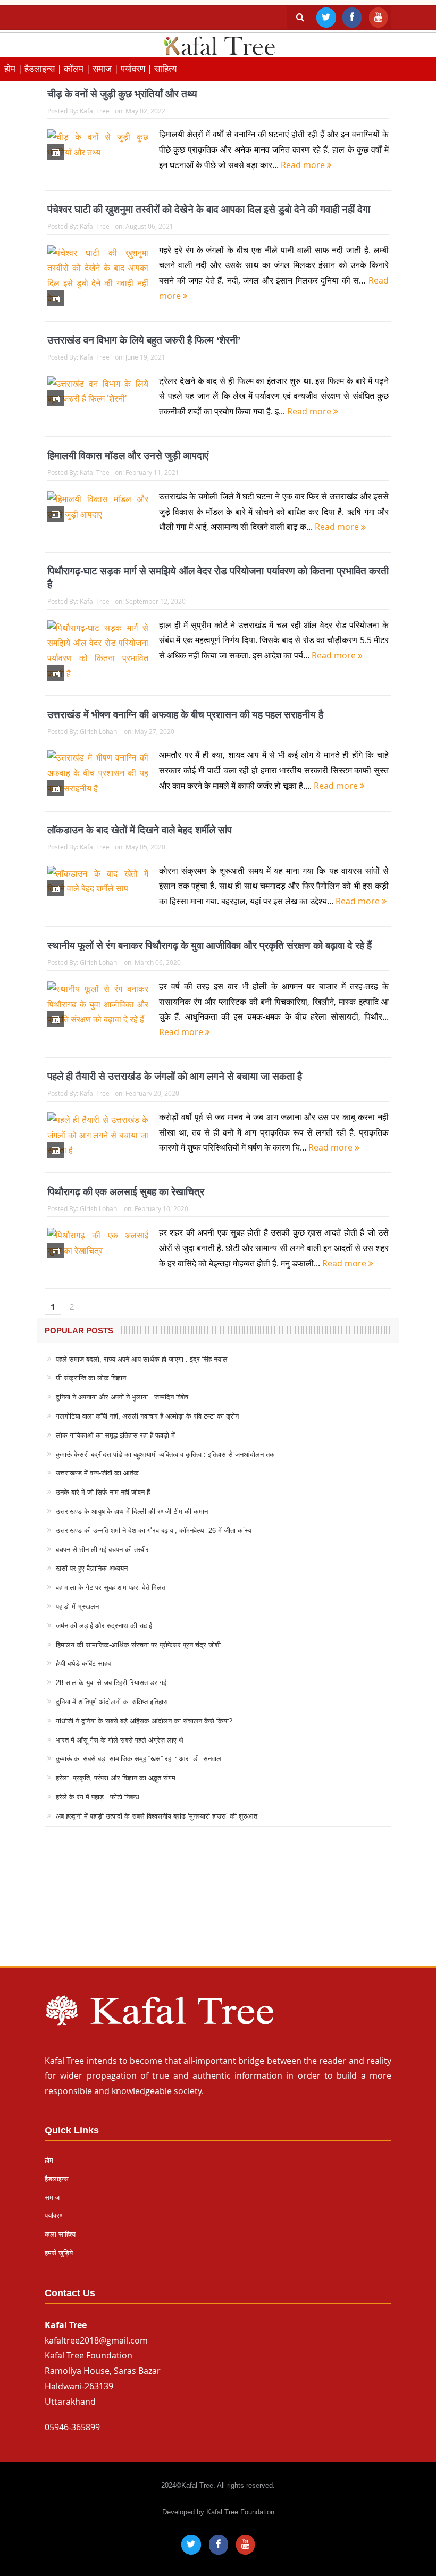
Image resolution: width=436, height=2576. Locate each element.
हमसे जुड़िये (59, 2253)
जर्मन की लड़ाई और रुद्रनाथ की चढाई (104, 1626)
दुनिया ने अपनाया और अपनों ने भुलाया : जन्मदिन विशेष (122, 1397)
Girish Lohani (99, 731)
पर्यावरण (54, 2216)
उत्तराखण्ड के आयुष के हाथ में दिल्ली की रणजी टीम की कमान (132, 1511)
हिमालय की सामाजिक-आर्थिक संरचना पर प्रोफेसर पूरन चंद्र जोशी (138, 1645)
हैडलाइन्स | (44, 68)
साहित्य (165, 68)
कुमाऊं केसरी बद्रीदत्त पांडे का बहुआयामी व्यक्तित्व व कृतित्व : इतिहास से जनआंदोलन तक (165, 1454)
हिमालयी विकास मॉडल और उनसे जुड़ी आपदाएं (128, 456)
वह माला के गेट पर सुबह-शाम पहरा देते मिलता (111, 1587)
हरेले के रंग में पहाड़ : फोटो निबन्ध (98, 1797)
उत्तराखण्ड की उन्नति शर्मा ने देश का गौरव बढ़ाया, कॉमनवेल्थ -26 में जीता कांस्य (154, 1531)
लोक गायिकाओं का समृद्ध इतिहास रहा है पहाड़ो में (115, 1435)
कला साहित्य (60, 2234)
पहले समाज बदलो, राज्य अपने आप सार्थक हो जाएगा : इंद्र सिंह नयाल (142, 1359)
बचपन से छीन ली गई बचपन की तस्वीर (102, 1550)
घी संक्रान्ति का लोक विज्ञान (91, 1378)
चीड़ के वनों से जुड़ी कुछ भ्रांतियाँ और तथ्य (122, 94)
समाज (52, 2198)
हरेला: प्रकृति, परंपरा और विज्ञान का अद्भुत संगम (116, 1778)
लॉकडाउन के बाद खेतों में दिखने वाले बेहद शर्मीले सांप (140, 830)
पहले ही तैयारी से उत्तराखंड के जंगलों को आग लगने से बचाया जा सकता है (175, 1076)
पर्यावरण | (137, 68)
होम (49, 2160)
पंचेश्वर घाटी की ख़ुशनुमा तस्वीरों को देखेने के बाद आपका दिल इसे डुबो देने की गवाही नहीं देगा (209, 209)
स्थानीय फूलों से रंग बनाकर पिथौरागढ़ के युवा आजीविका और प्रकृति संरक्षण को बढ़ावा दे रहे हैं (209, 945)
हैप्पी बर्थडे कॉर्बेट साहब (83, 1664)
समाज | (107, 68)
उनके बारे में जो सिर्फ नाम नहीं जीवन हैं (103, 1492)
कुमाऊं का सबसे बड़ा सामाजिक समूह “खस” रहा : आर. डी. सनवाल (139, 1759)
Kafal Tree (95, 111)
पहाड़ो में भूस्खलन (77, 1607)
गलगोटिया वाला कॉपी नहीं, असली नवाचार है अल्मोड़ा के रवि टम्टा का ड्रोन (147, 1416)
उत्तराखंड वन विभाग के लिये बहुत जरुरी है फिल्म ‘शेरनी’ (144, 340)
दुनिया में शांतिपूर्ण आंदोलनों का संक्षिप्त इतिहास (112, 1702)
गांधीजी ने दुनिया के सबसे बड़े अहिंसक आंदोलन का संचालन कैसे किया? (144, 1721)
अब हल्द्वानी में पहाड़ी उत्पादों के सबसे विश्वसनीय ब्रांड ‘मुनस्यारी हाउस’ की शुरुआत (157, 1816)
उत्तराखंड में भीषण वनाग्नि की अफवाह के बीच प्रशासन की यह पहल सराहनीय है (185, 715)
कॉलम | (78, 68)
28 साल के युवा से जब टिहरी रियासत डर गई (111, 1683)
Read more (304, 165)
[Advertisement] (218, 1902)
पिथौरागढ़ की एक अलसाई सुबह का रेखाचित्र (126, 1192)
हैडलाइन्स (57, 2179)
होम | (14, 68)
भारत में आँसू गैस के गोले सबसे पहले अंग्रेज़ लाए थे (120, 1740)
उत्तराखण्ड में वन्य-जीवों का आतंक (97, 1473)
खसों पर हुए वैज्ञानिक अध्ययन (92, 1568)
